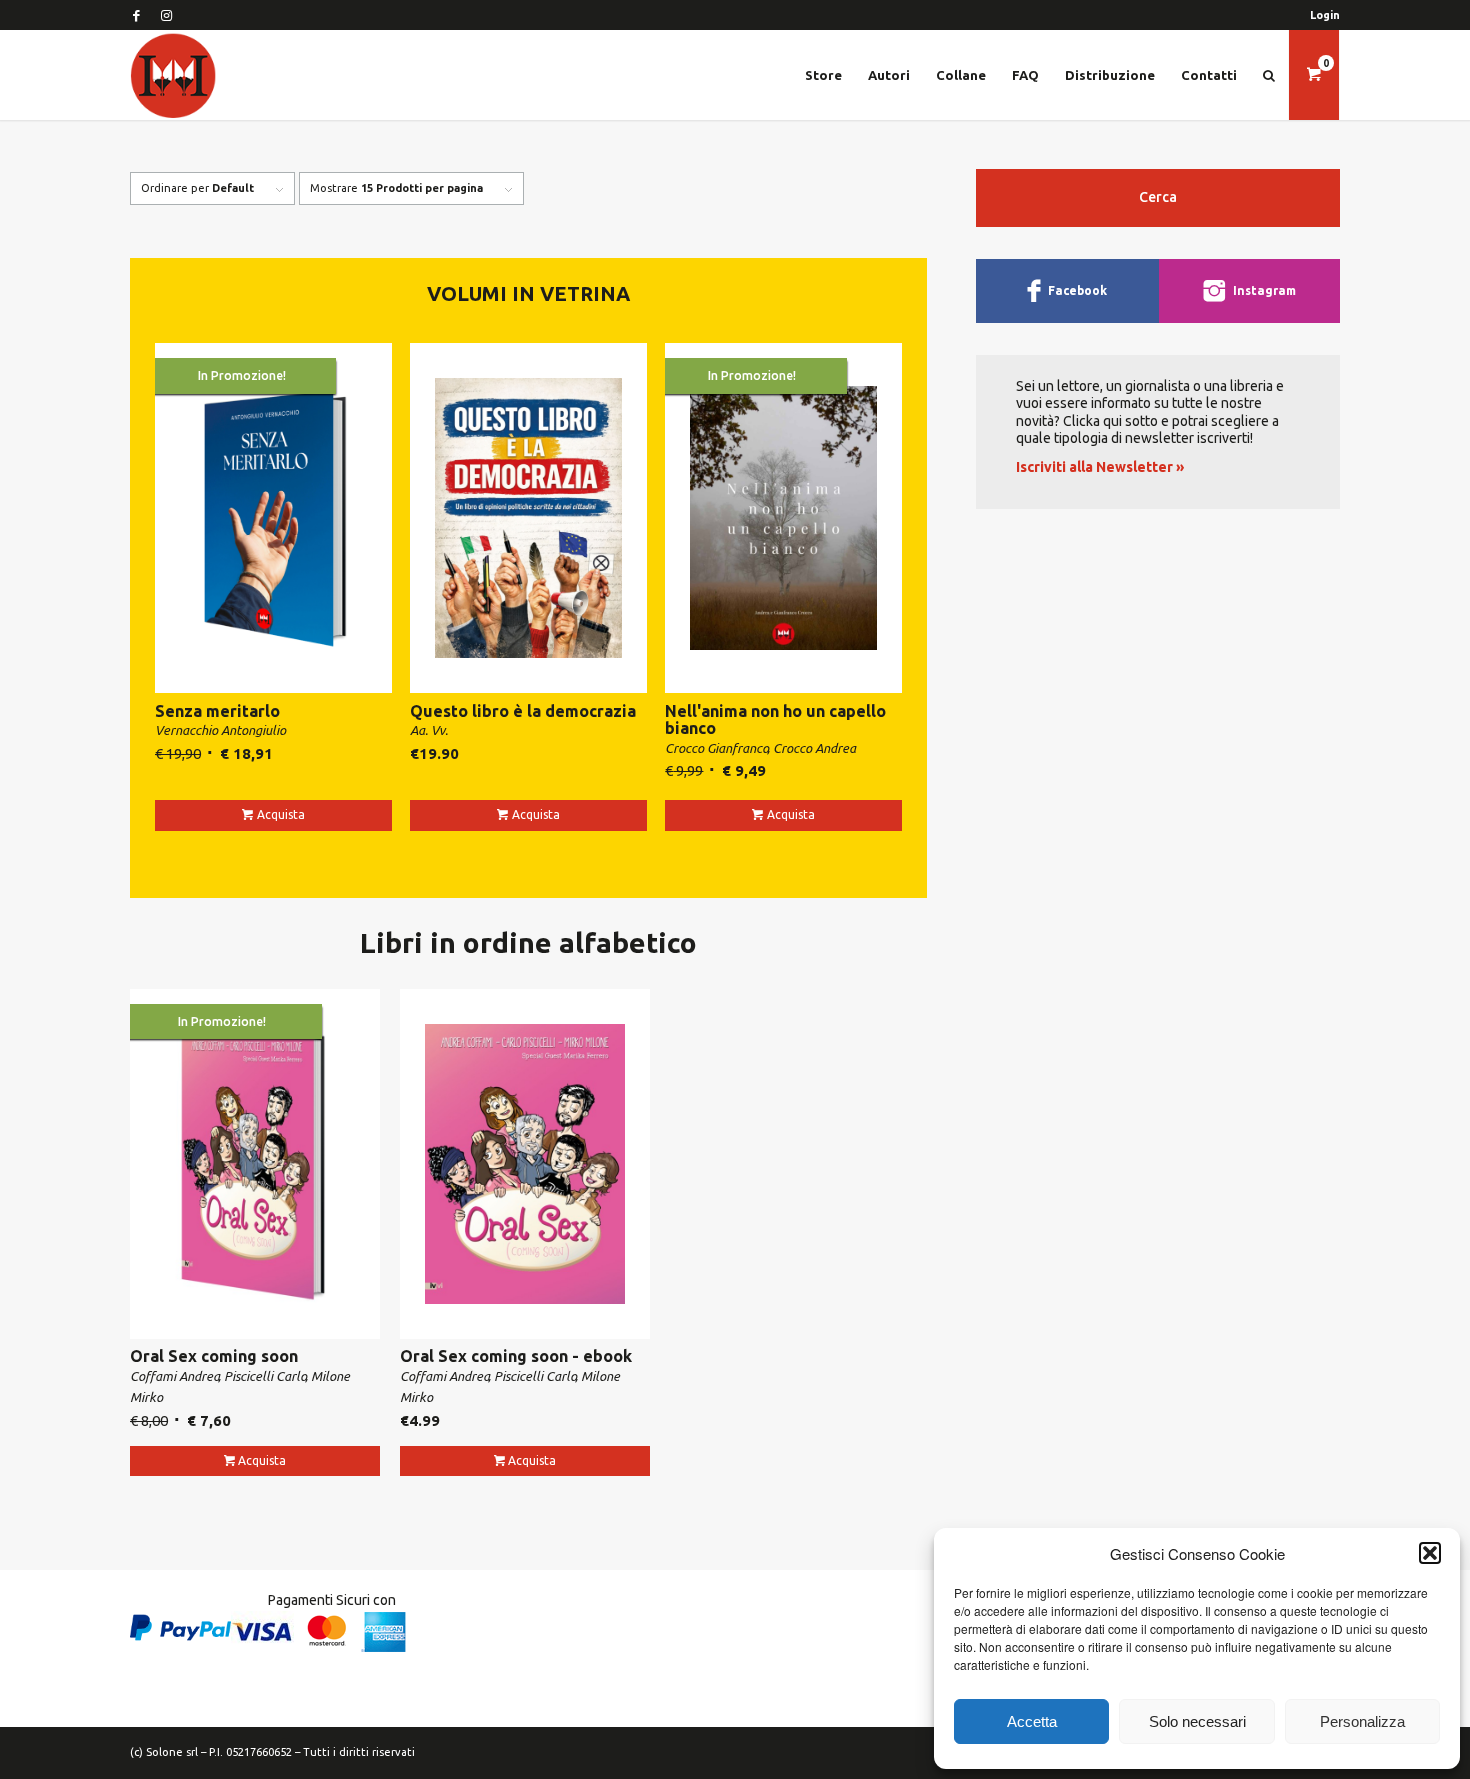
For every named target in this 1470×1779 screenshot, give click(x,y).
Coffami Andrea (175, 1376)
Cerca (1158, 197)
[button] (1430, 1553)
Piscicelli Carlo (265, 1376)
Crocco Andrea (814, 748)
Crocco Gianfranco (717, 748)
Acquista (281, 814)
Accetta (1032, 1721)
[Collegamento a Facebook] (136, 15)
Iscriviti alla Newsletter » (1100, 467)
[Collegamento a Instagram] (166, 15)
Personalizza (1362, 1721)
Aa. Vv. (429, 730)
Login (1325, 15)
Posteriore (1415, 844)
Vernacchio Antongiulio (220, 730)
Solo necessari (1197, 1721)
